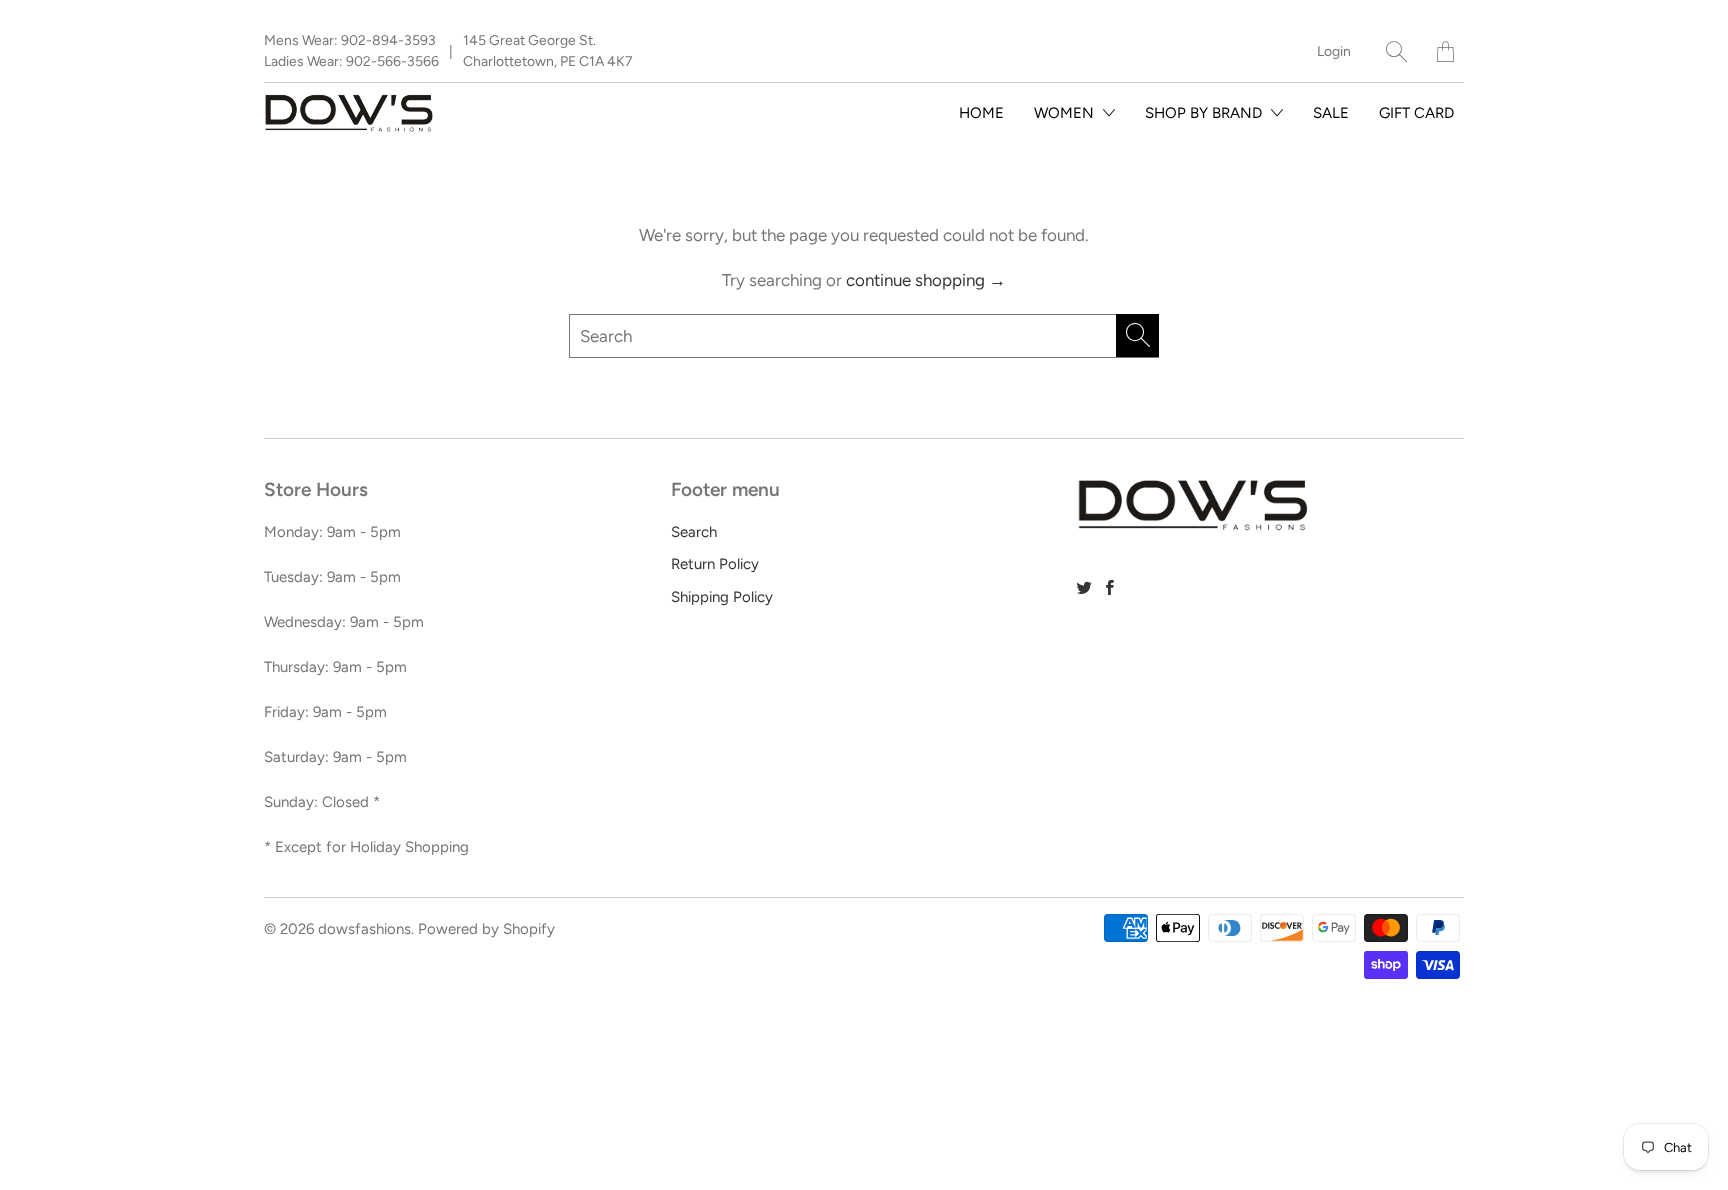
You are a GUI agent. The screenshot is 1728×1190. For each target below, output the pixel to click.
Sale (1331, 113)
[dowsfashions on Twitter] (1084, 587)
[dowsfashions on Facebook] (1110, 587)
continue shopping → (926, 280)
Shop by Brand (1205, 113)
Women (1066, 113)
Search (694, 532)
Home (981, 113)
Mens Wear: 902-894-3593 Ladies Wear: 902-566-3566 (351, 51)
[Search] (1396, 51)
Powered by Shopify (486, 929)
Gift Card (1416, 113)
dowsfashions (364, 929)
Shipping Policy (722, 597)
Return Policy (715, 564)
